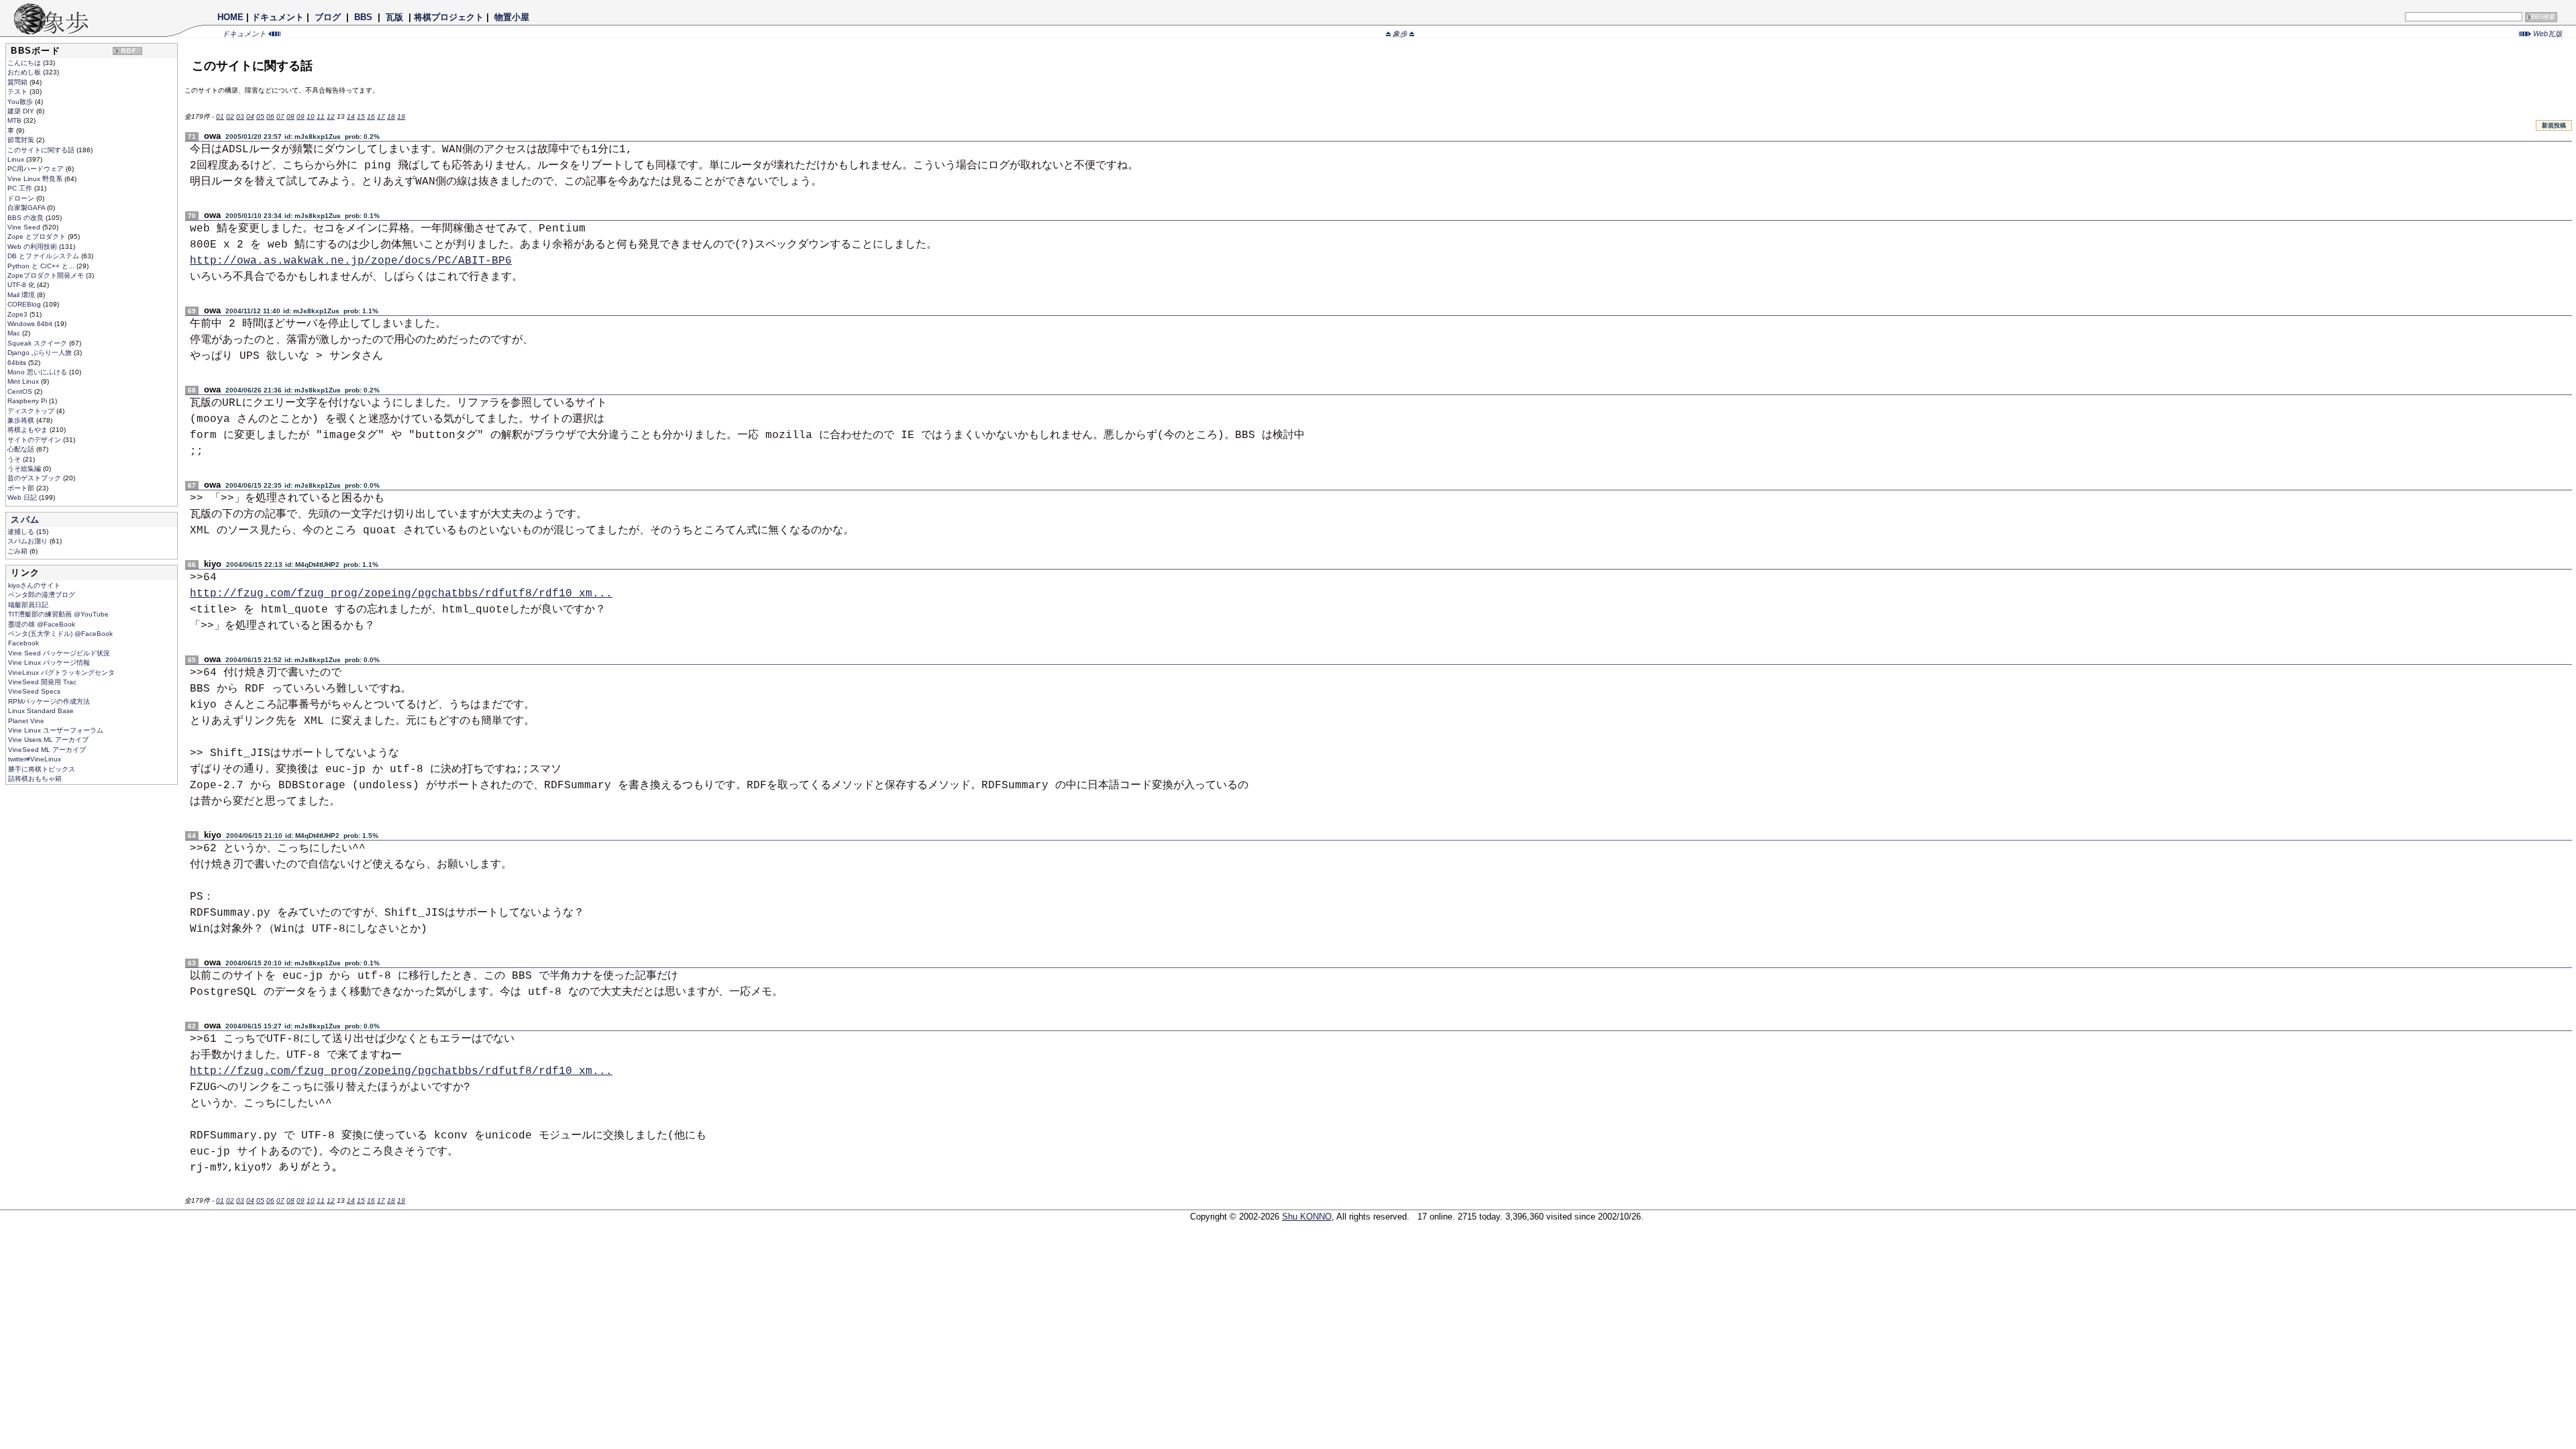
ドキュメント (278, 17)
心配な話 (22, 449)
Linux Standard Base (41, 711)
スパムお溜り (29, 541)
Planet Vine (26, 721)
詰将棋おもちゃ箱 (35, 779)
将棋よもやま (29, 430)
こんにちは (25, 63)
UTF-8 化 (22, 285)
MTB (15, 120)
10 (311, 116)
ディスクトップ (32, 411)
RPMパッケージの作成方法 (49, 701)
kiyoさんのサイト (34, 585)
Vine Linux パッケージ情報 (49, 662)
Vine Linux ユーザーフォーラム (56, 730)
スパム (25, 520)
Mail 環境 (22, 295)
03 (240, 116)
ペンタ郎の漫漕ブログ (42, 595)
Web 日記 (23, 497)
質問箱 (18, 82)
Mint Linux (24, 381)
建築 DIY (22, 111)
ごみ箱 (18, 551)
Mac (15, 333)
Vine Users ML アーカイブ (48, 740)
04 (250, 116)
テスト (18, 92)
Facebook (23, 643)
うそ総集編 (25, 469)
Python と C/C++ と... (42, 266)
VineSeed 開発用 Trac (42, 682)
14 (351, 116)
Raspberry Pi (28, 401)
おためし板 (25, 72)
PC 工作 (21, 188)
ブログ (328, 17)
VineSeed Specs (34, 691)
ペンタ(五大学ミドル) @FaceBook (60, 634)
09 (301, 116)
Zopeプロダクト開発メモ (47, 275)
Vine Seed (25, 227)
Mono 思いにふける (38, 372)
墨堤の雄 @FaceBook (42, 624)
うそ (15, 459)
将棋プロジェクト (449, 17)
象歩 (1400, 34)
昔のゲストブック (35, 478)
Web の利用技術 (33, 247)
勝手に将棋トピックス (42, 769)
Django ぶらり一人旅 (41, 353)
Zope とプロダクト (38, 236)
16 (371, 116)
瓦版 (394, 17)
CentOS (21, 391)
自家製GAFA (27, 208)
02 (230, 116)
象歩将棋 (22, 420)
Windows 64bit (31, 324)
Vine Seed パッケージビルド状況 (59, 653)
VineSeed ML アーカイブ (47, 750)
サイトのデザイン (35, 440)
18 (391, 116)
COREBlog (25, 304)
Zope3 (18, 314)
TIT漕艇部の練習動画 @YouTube (58, 614)
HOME (230, 17)
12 (331, 116)
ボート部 (22, 488)
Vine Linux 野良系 (36, 179)
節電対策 (22, 140)
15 (361, 116)
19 (401, 116)
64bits (18, 363)
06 (270, 116)
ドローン (22, 198)
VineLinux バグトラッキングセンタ (61, 673)
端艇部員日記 (28, 605)
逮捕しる (22, 532)
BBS (363, 17)
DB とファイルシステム (44, 256)
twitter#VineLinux (35, 759)
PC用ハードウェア (37, 169)
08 (290, 116)
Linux (17, 159)
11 (321, 116)
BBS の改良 (26, 218)
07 (280, 116)
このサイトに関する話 (42, 150)
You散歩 (21, 102)
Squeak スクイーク (38, 343)
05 (260, 116)
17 (381, 116)
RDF (129, 51)
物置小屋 (512, 17)
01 (220, 116)
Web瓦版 (2547, 34)
